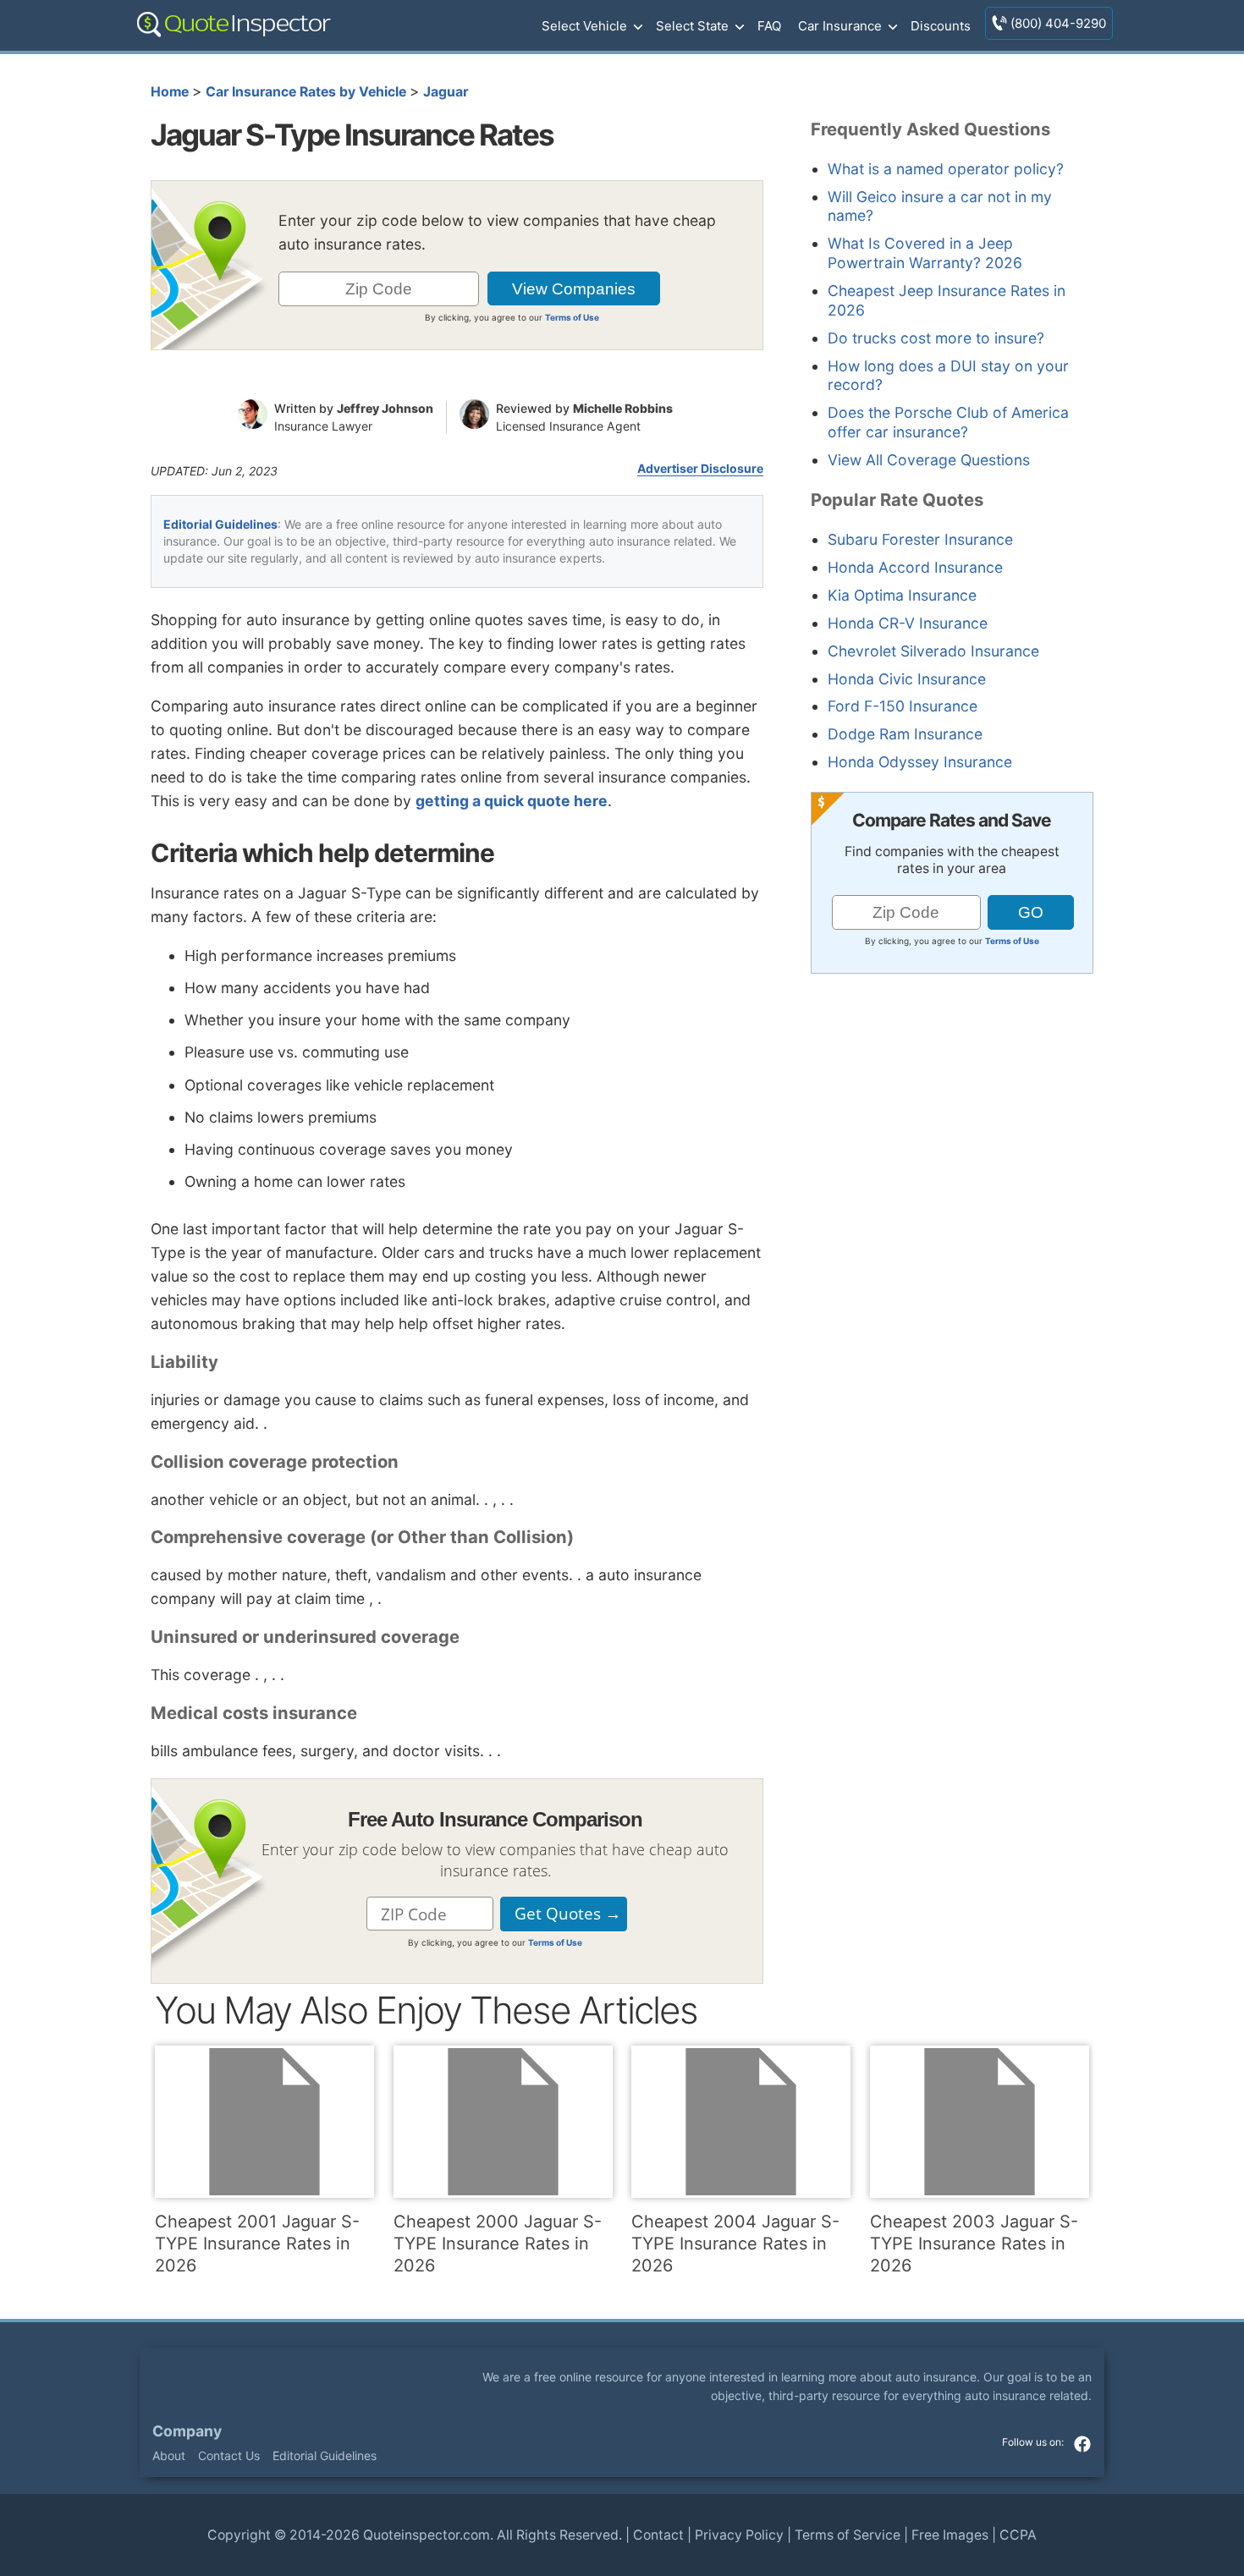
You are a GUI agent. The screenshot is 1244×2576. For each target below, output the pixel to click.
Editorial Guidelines (220, 524)
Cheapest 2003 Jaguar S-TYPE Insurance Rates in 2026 (974, 2244)
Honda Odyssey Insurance (920, 762)
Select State (692, 26)
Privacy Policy (739, 2535)
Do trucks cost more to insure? (936, 338)
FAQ (769, 26)
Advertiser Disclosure (700, 469)
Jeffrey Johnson (385, 408)
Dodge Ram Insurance (905, 734)
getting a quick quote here (512, 801)
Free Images (950, 2535)
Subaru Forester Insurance (920, 539)
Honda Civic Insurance (907, 679)
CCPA (1018, 2535)
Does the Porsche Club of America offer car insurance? (948, 422)
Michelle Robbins (623, 408)
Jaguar (446, 92)
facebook (1082, 2444)
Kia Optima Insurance (902, 595)
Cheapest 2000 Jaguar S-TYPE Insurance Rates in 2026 (498, 2244)
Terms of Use (572, 317)
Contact (658, 2535)
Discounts (941, 26)
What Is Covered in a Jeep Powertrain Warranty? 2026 (925, 253)
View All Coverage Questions (929, 460)
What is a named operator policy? (946, 169)
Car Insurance (840, 26)
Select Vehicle (584, 26)
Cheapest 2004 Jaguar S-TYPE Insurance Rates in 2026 (735, 2244)
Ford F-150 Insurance (903, 706)
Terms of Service (848, 2535)
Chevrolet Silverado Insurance (933, 651)
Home (170, 92)
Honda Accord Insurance (915, 567)
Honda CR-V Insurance (908, 623)
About (169, 2455)
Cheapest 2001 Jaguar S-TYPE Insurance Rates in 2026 (257, 2244)
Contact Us (229, 2455)
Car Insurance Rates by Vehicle (306, 92)
